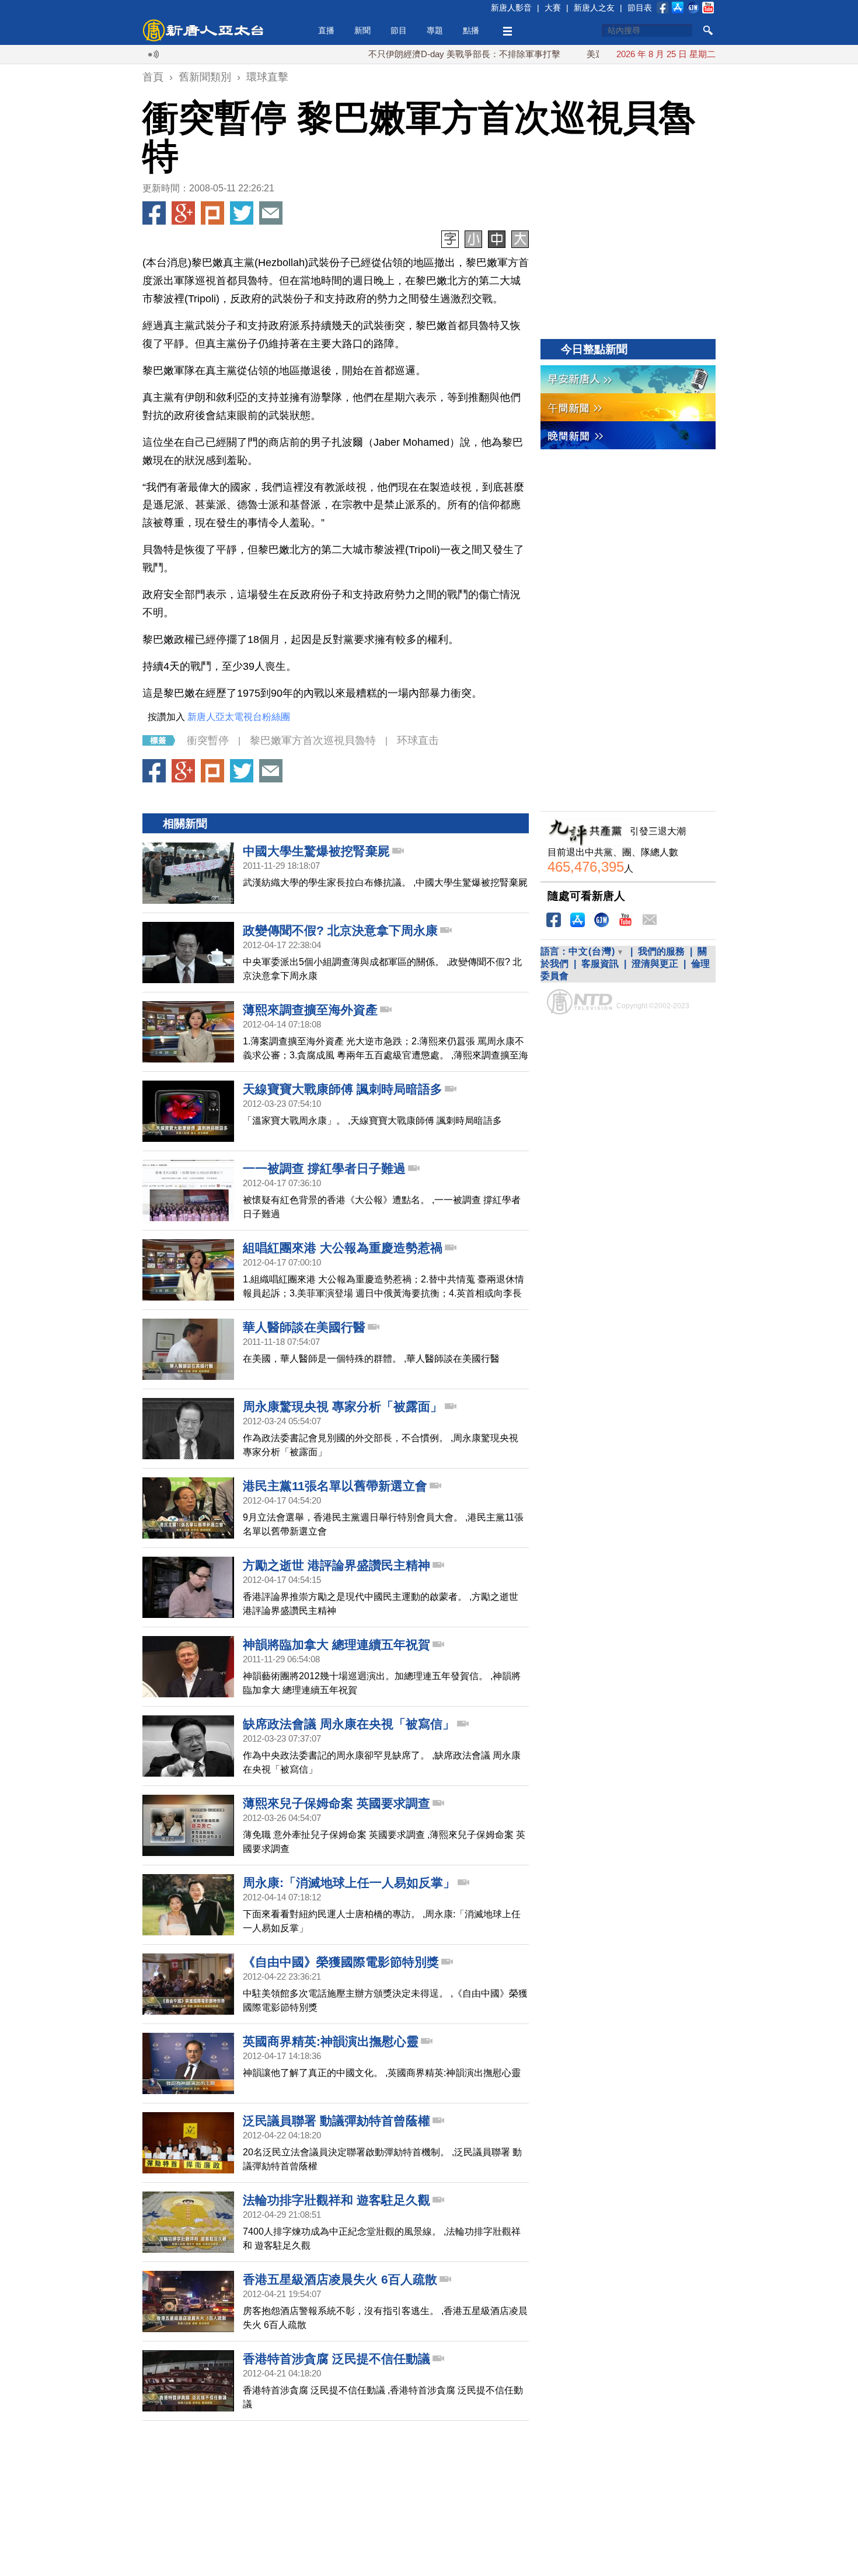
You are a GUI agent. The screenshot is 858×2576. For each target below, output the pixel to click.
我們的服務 (661, 951)
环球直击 (418, 740)
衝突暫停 (208, 740)
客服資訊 (600, 964)
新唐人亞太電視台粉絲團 (239, 717)
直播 (326, 30)
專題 (435, 30)
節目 (399, 30)
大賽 (553, 8)
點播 (471, 30)
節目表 (640, 8)
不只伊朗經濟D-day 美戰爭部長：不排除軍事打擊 (419, 54)
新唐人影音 (511, 8)
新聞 (362, 30)
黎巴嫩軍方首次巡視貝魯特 (313, 740)
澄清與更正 (655, 964)
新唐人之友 (594, 8)
